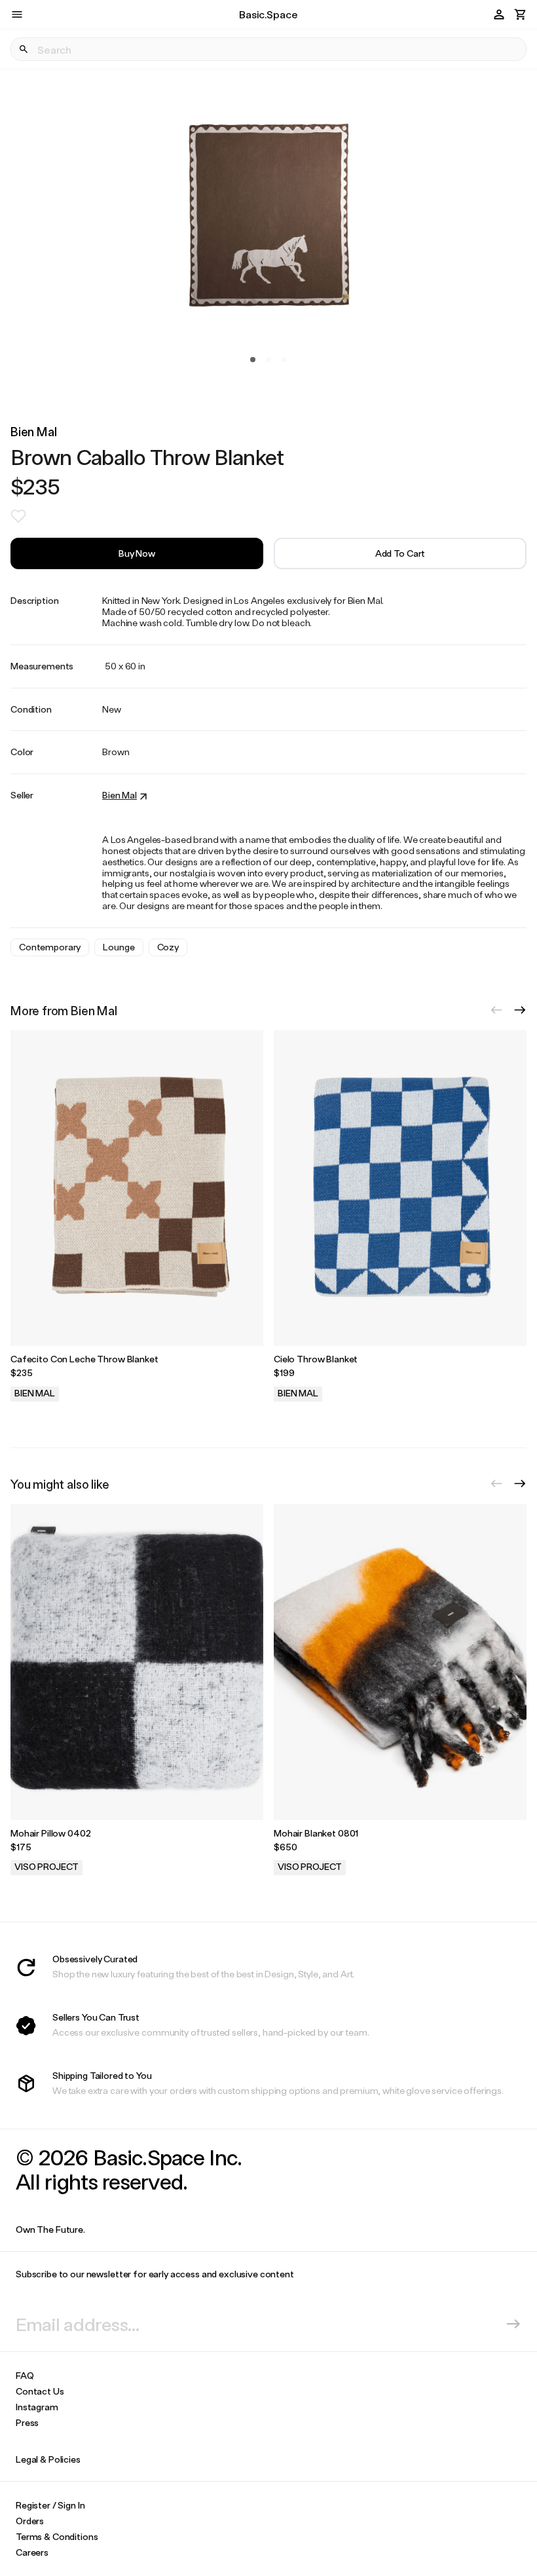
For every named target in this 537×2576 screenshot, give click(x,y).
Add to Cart (400, 553)
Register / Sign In (50, 2505)
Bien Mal (34, 431)
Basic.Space (268, 14)
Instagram (37, 2407)
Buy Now (137, 553)
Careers (32, 2552)
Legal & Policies (48, 2459)
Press (27, 2422)
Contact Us (40, 2391)
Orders (30, 2521)
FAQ (25, 2375)
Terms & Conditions (57, 2536)
